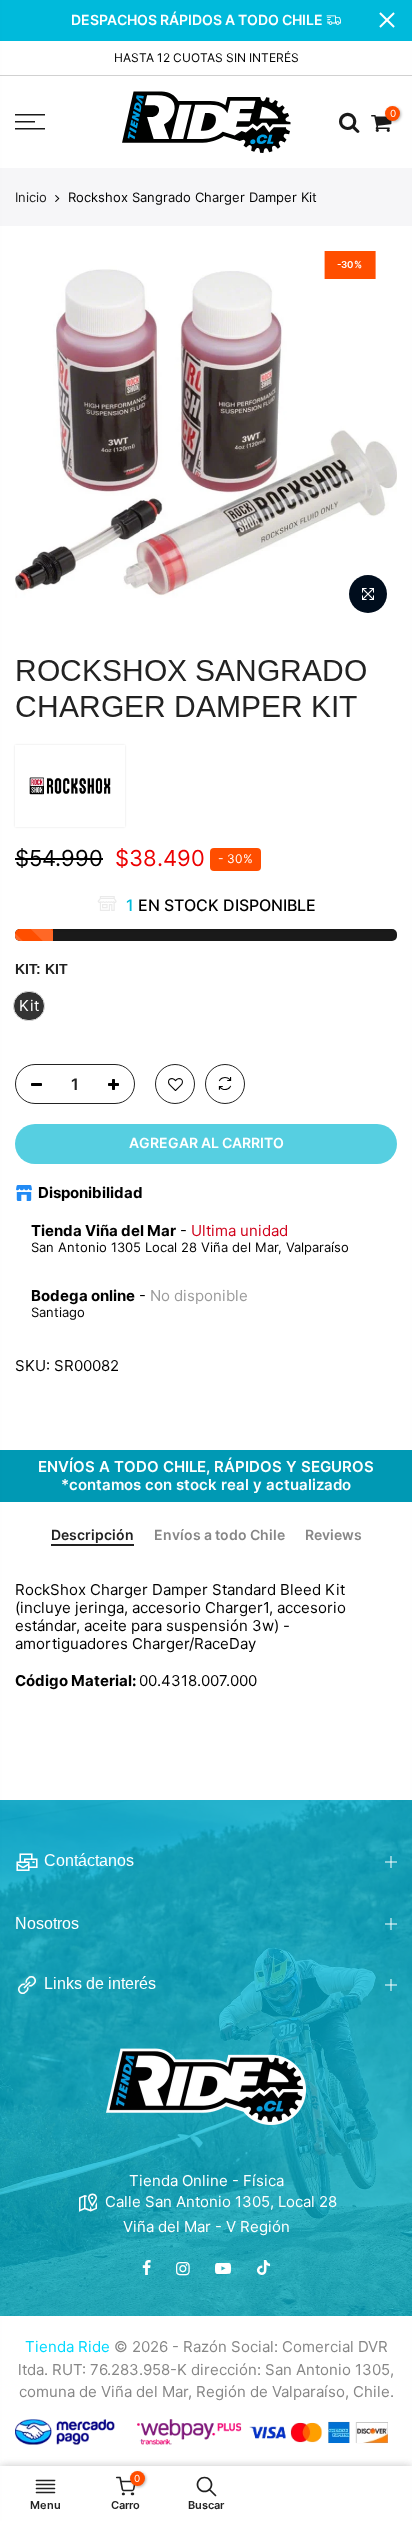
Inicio (31, 197)
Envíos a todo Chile (219, 1535)
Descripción (92, 1535)
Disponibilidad (90, 1193)
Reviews (333, 1535)
